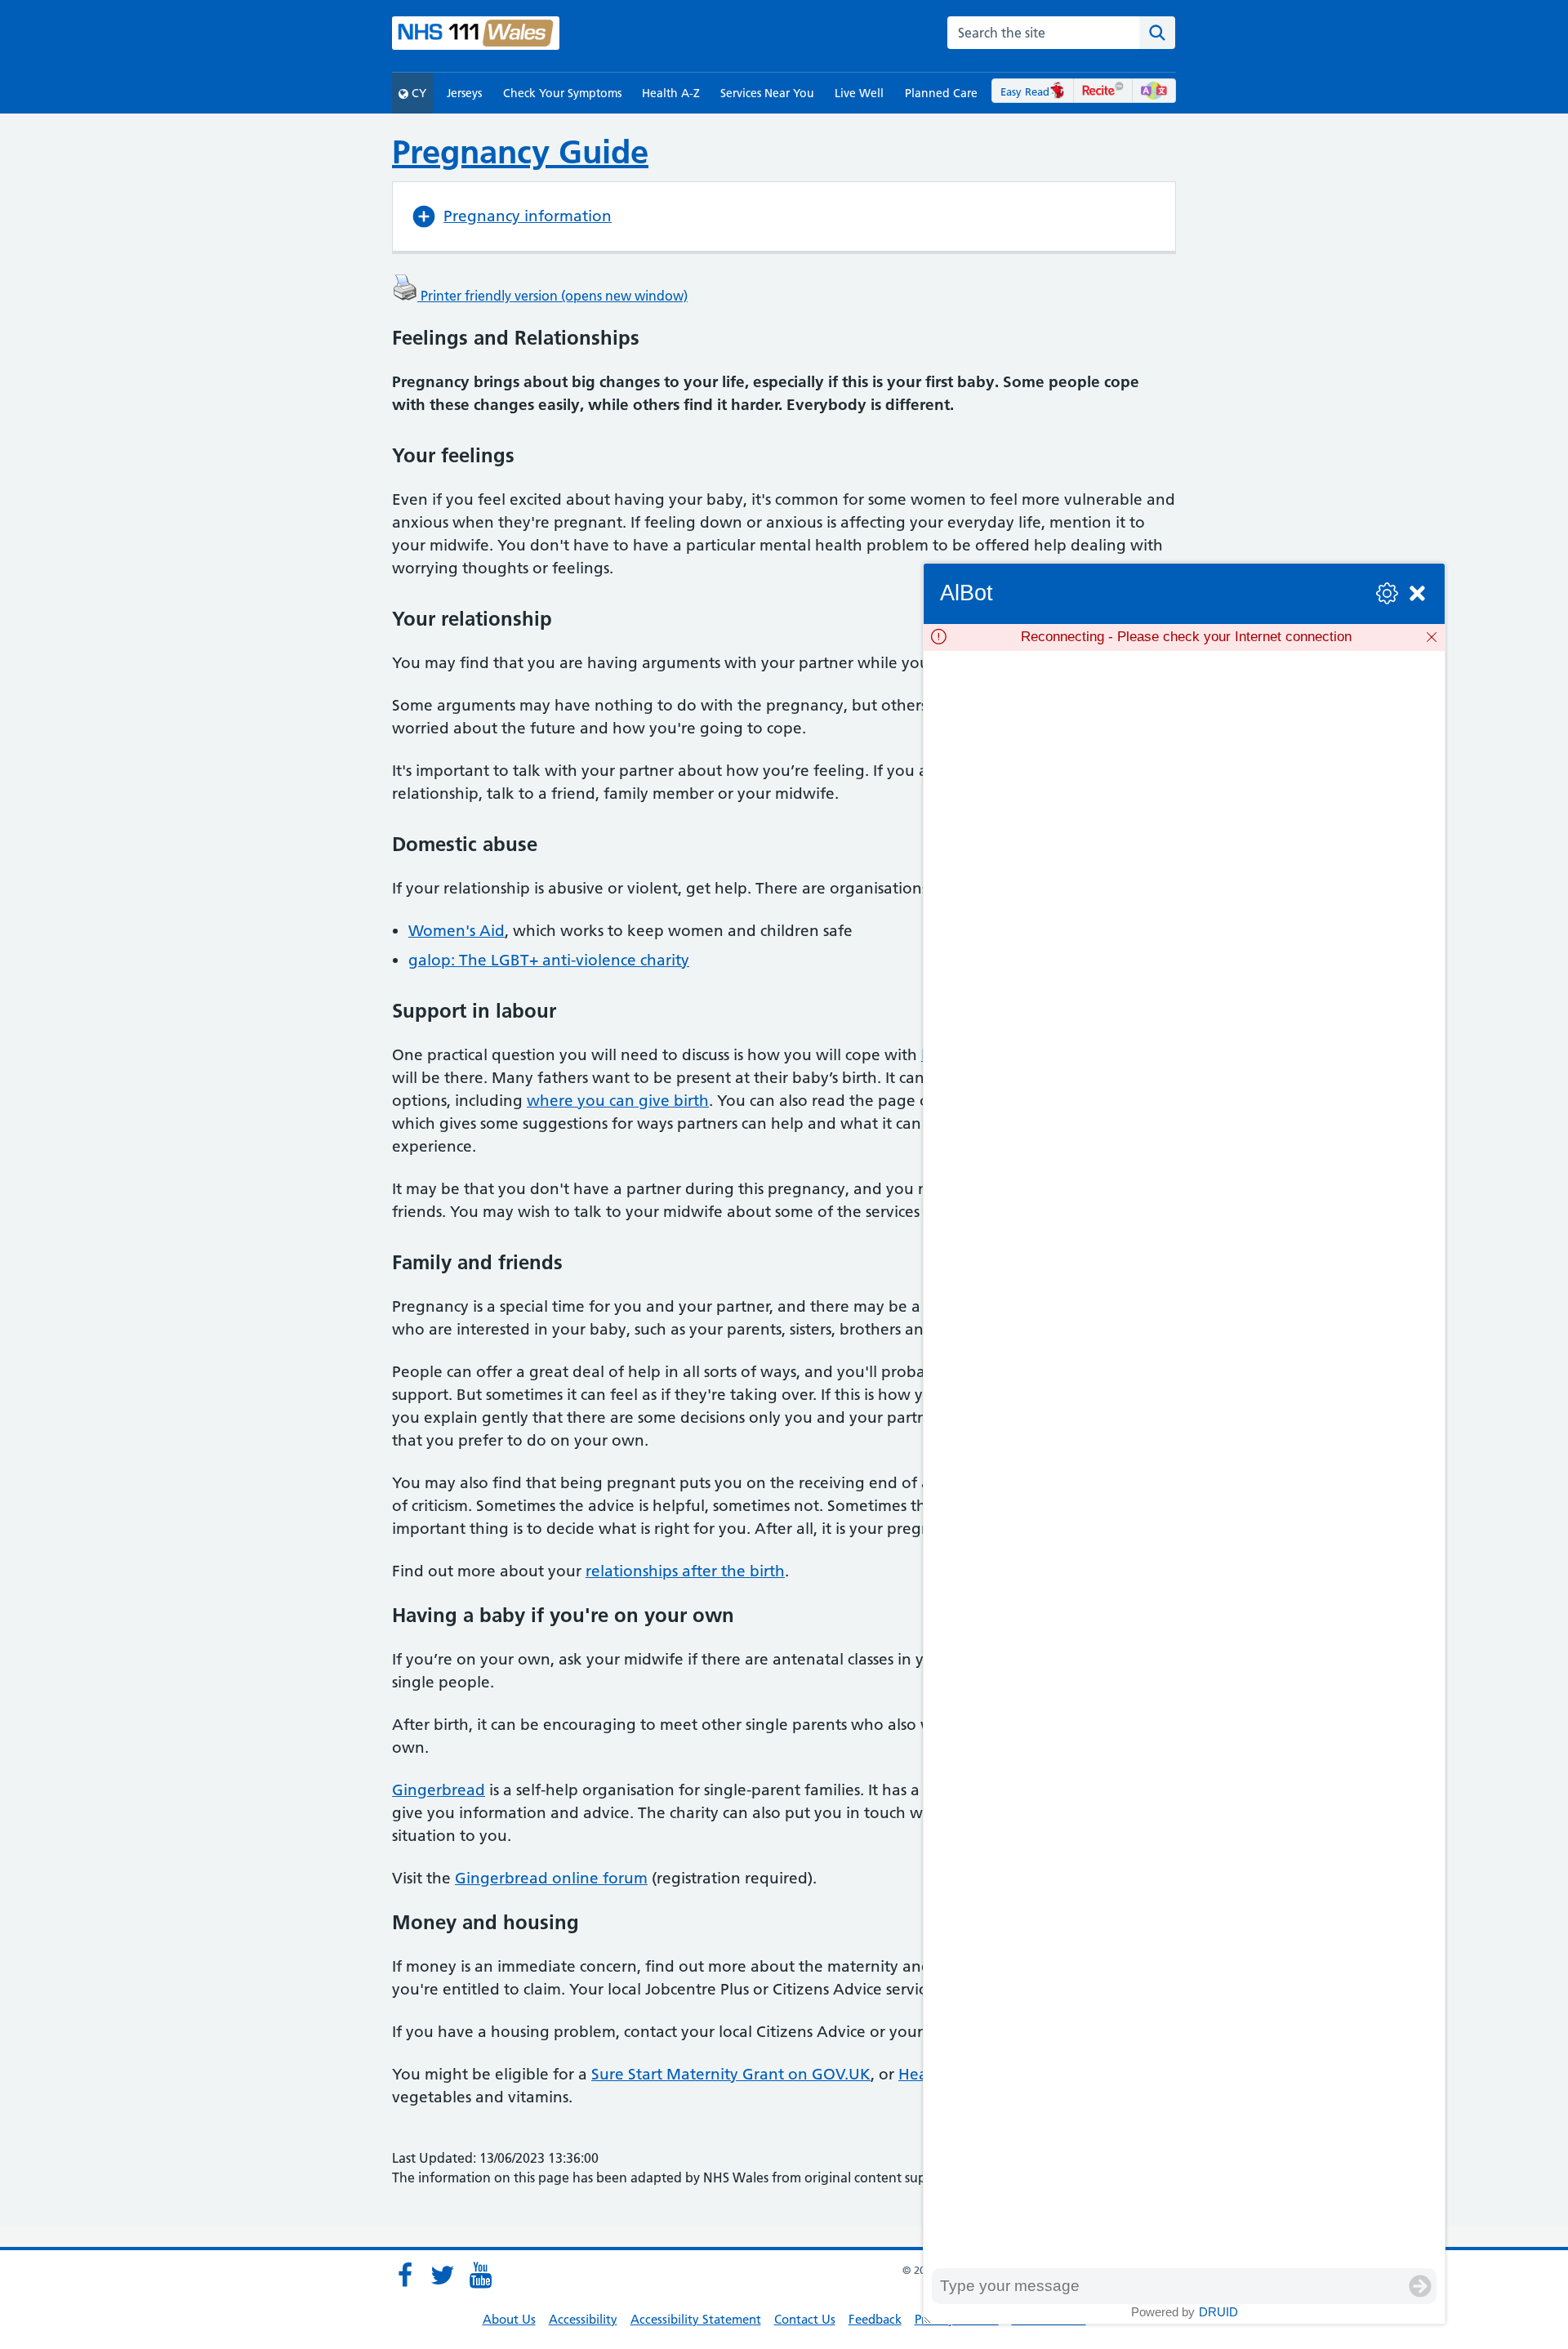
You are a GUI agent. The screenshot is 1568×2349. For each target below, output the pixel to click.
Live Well (859, 93)
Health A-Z (671, 93)
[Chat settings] (1387, 593)
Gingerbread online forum (551, 1878)
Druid (1218, 2312)
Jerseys (464, 93)
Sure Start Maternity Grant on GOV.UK (731, 2074)
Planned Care (941, 93)
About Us (509, 2319)
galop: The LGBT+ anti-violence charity (549, 960)
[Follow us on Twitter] (443, 2275)
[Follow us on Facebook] (405, 2275)
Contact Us (805, 2319)
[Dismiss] (1432, 637)
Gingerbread (439, 1790)
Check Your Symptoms (562, 93)
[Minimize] (1417, 593)
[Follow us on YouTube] (480, 2275)
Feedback (875, 2319)
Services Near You (767, 93)
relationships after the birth (685, 1571)
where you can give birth (618, 1101)
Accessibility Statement (696, 2319)
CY (417, 93)
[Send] (1420, 2286)
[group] (1184, 1460)
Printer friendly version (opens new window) (552, 296)
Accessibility (583, 2319)
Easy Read (1025, 91)
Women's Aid (457, 931)
